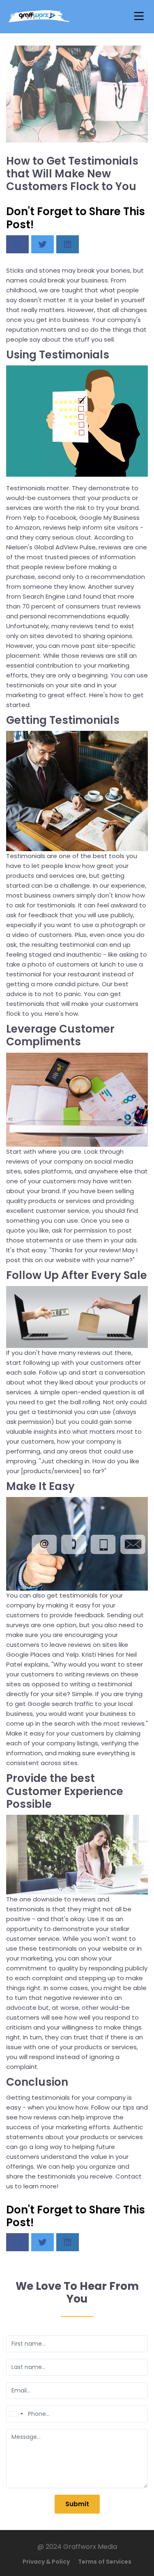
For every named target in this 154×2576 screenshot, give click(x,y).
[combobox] (16, 2414)
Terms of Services (105, 2562)
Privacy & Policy (46, 2562)
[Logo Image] (39, 17)
